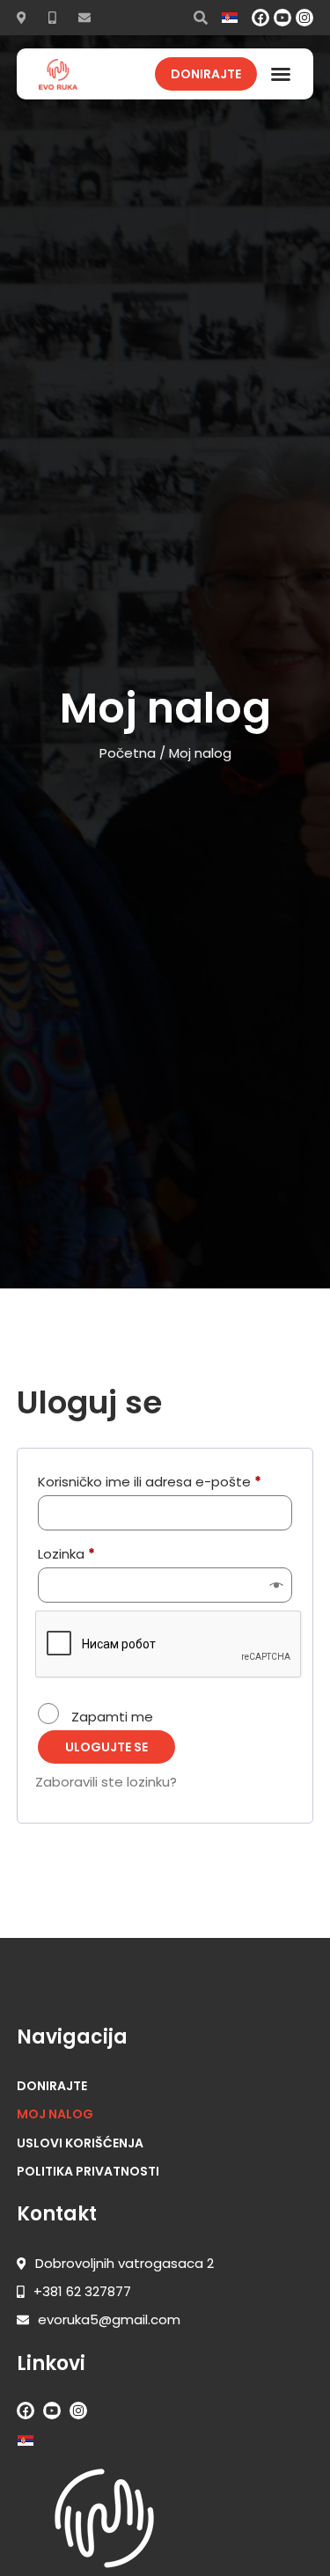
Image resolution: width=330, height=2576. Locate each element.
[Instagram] (304, 18)
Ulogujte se (106, 1747)
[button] (281, 74)
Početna (128, 753)
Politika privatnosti (88, 2171)
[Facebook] (260, 18)
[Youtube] (282, 18)
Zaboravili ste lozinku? (106, 1782)
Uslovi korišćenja (80, 2143)
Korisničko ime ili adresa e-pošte (165, 1480)
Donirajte (52, 2086)
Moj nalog (55, 2114)
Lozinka (100, 1552)
